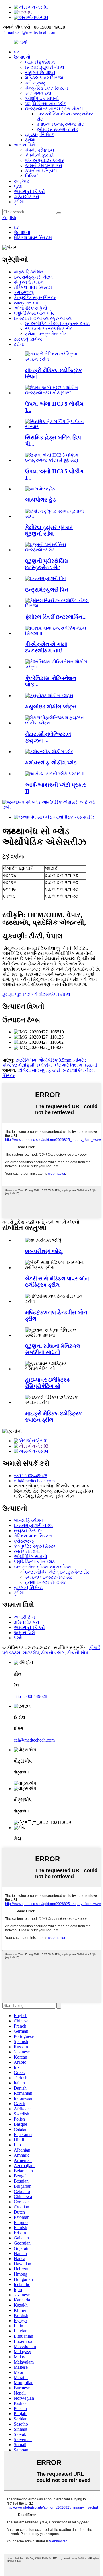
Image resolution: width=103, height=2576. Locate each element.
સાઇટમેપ (31, 1653)
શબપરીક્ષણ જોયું (44, 1251)
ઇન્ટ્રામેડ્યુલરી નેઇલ (45, 67)
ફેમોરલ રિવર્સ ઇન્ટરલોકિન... (56, 617)
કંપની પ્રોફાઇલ (40, 150)
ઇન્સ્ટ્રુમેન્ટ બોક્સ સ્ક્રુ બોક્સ (54, 109)
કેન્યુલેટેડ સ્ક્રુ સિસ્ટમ (46, 88)
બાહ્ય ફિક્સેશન (40, 62)
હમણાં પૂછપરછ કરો (20, 994)
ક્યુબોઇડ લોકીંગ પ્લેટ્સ (51, 707)
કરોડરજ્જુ (35, 83)
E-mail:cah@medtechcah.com (29, 32)
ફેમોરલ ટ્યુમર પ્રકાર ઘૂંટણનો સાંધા (49, 531)
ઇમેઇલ (64, 994)
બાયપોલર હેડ (40, 500)
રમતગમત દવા (38, 93)
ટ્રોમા (30, 140)
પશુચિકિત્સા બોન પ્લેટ (46, 104)
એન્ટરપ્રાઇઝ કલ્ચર (44, 160)
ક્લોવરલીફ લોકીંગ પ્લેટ (51, 763)
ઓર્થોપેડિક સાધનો (42, 98)
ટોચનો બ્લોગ (53, 1653)
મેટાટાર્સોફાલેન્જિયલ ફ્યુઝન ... (48, 737)
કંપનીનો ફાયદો (39, 155)
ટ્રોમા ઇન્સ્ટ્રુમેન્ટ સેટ (57, 129)
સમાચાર (21, 181)
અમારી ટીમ (24, 1617)
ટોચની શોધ (78, 1653)
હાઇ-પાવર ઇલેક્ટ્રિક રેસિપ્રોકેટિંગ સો (48, 1383)
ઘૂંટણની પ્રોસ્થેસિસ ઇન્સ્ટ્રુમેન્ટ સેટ (47, 564)
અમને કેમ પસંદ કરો (44, 166)
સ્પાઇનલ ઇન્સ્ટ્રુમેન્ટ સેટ (60, 124)
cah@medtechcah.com (34, 1481)
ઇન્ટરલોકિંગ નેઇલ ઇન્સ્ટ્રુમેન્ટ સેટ (57, 323)
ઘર (16, 52)
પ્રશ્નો (18, 186)
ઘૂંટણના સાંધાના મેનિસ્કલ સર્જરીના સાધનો (53, 1349)
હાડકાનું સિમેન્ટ (40, 135)
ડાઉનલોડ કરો (26, 197)
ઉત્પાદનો (22, 57)
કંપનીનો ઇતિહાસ (41, 171)
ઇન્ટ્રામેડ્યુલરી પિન (47, 590)
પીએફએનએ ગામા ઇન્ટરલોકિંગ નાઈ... (46, 647)
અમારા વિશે (24, 145)
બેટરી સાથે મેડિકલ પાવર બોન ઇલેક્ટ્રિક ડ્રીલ (57, 1282)
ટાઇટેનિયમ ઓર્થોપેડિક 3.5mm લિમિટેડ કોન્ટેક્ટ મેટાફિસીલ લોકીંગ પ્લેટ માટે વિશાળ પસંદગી (50, 1063)
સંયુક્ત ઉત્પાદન (40, 73)
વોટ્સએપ (48, 994)
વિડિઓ (32, 176)
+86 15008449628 (30, 1476)
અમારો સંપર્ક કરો (29, 191)
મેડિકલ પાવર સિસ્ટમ (44, 78)
